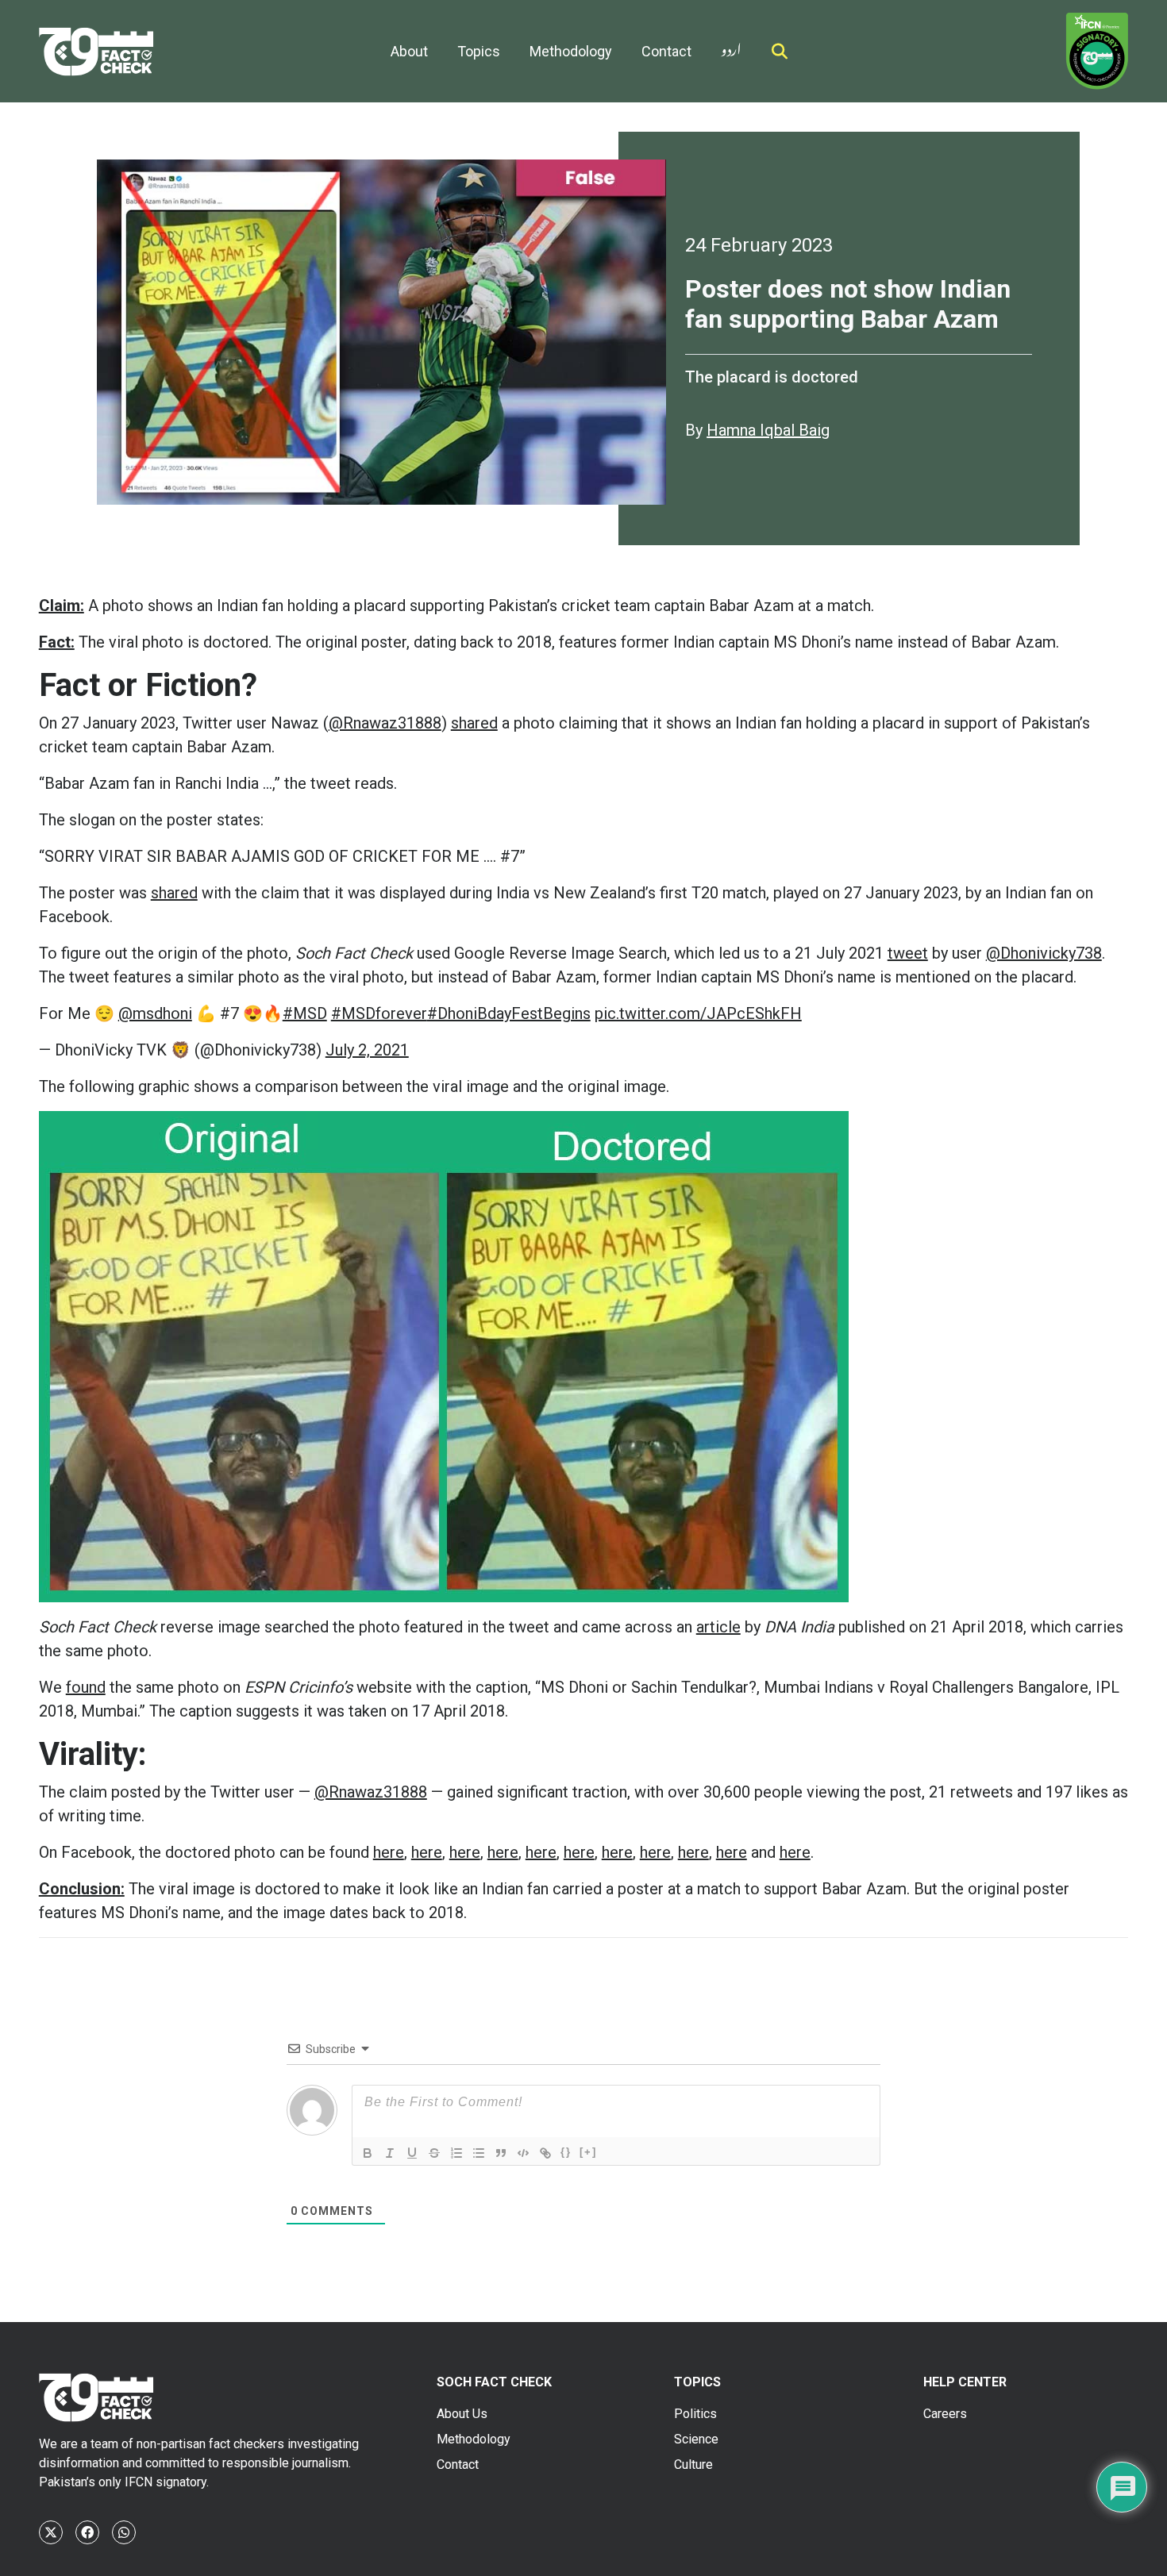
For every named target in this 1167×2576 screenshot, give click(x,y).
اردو (731, 46)
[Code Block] (523, 2153)
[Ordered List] (456, 2153)
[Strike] (434, 2153)
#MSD (305, 1013)
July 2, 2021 (367, 1050)
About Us (462, 2414)
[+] (588, 2152)
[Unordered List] (479, 2153)
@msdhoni (155, 1013)
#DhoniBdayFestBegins (509, 1013)
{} (566, 2152)
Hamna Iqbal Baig (768, 430)
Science (696, 2439)
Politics (695, 2414)
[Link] (545, 2153)
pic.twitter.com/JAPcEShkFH (698, 1013)
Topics (479, 51)
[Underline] (412, 2153)
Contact (666, 51)
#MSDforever (379, 1013)
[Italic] (390, 2153)
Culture (693, 2465)
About (409, 51)
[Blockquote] (501, 2153)
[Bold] (368, 2153)
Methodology (571, 51)
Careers (945, 2414)
